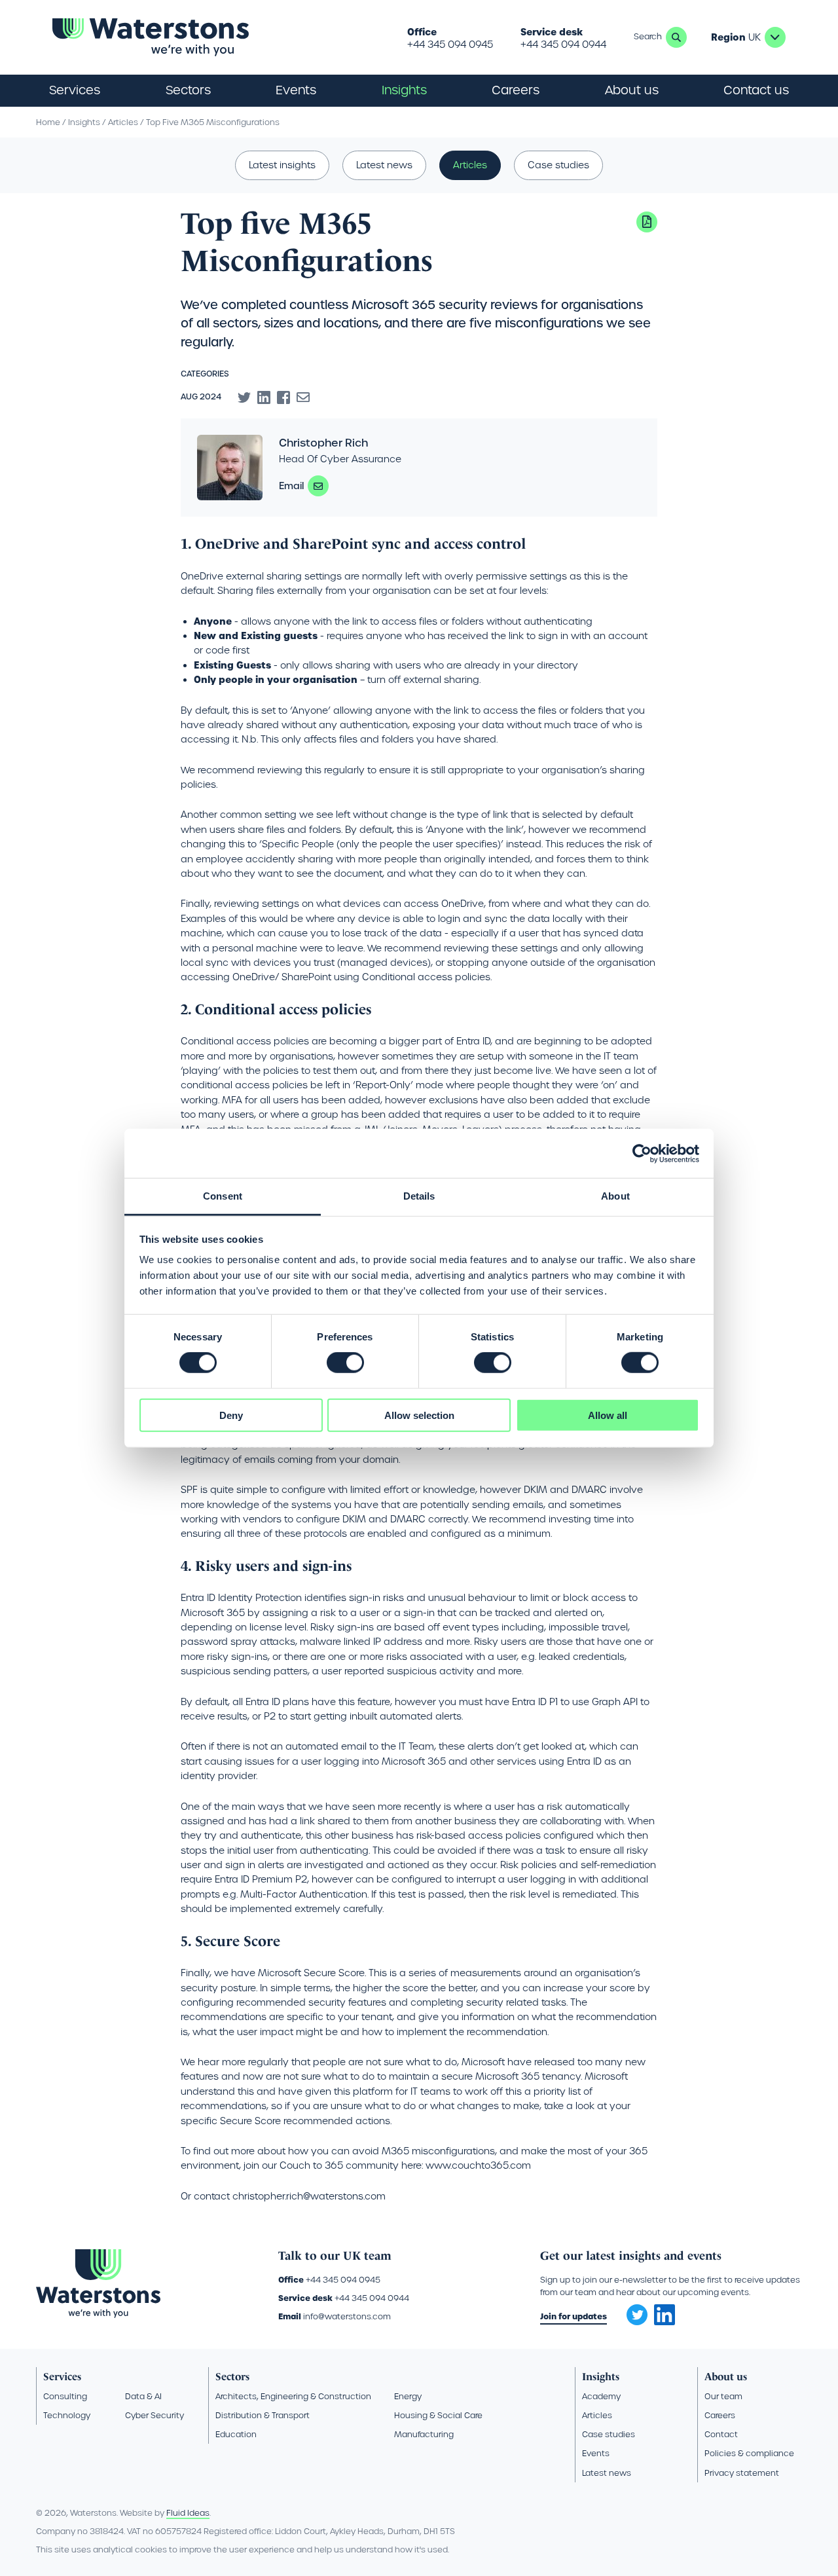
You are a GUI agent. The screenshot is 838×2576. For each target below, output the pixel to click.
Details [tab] (419, 1196)
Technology (67, 2415)
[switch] (345, 1363)
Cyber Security (155, 2415)
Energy (408, 2396)
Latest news (384, 165)
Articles (123, 122)
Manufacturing (424, 2434)
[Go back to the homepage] (151, 37)
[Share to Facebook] (283, 397)
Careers (720, 2415)
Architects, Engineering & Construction (293, 2396)
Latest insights (282, 165)
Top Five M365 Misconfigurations (213, 122)
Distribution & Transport (263, 2415)
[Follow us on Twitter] (632, 2311)
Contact (721, 2434)
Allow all (608, 1415)
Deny (231, 1415)
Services (62, 2377)
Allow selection (419, 1415)
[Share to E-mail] (303, 397)
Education (236, 2434)
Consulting (65, 2396)
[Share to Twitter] (244, 397)
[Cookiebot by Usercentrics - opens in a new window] (642, 1153)
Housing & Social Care (438, 2415)
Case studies (558, 165)
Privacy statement (742, 2473)
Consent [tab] (223, 1196)
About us (726, 2377)
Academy (601, 2396)
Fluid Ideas (188, 2513)
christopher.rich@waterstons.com (318, 486)
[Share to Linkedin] (264, 397)
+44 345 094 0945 (450, 45)
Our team (723, 2396)
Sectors (232, 2377)
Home (48, 122)
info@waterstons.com (347, 2316)
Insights (404, 90)
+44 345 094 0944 (563, 45)
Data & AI (143, 2396)
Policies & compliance (749, 2453)
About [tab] (615, 1196)
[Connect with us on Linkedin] (665, 2322)
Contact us (756, 90)
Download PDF (647, 222)
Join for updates (574, 2316)
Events (296, 90)
